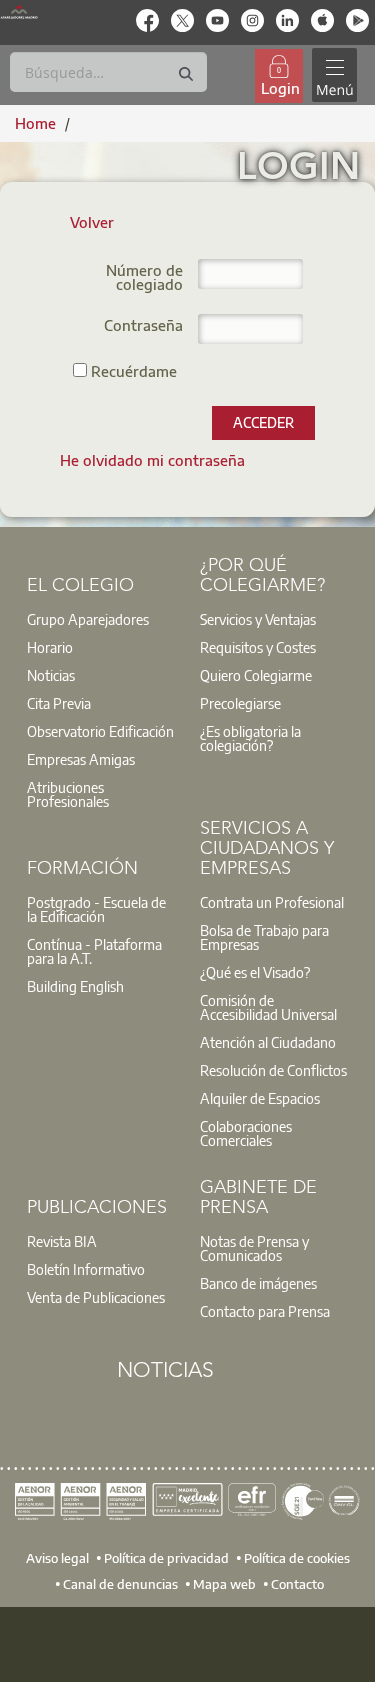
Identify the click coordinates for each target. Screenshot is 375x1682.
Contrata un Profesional (272, 902)
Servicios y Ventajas (258, 619)
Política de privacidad (166, 1558)
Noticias (51, 675)
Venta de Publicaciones (96, 1297)
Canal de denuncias (120, 1584)
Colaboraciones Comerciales (246, 1133)
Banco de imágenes (258, 1283)
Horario (50, 647)
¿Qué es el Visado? (255, 972)
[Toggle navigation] (334, 75)
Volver (92, 222)
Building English (75, 986)
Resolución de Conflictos (273, 1070)
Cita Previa (59, 703)
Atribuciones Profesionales (68, 794)
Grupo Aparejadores (88, 619)
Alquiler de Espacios (260, 1098)
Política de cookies (297, 1558)
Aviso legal (57, 1558)
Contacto (297, 1584)
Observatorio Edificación (100, 731)
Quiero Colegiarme (256, 675)
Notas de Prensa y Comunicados (254, 1248)
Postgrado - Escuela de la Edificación (96, 909)
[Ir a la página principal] (19, 12)
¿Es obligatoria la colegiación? (250, 738)
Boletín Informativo (86, 1269)
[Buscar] (186, 74)
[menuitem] (152, 460)
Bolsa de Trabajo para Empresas (264, 937)
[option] (101, 619)
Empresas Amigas (81, 759)
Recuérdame (132, 370)
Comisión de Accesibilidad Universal (268, 1007)
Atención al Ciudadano (268, 1042)
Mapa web (224, 1584)
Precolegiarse (240, 703)
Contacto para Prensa (265, 1311)
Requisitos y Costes (258, 647)
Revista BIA (62, 1241)
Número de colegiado (144, 277)
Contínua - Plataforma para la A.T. (94, 951)
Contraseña (143, 326)
